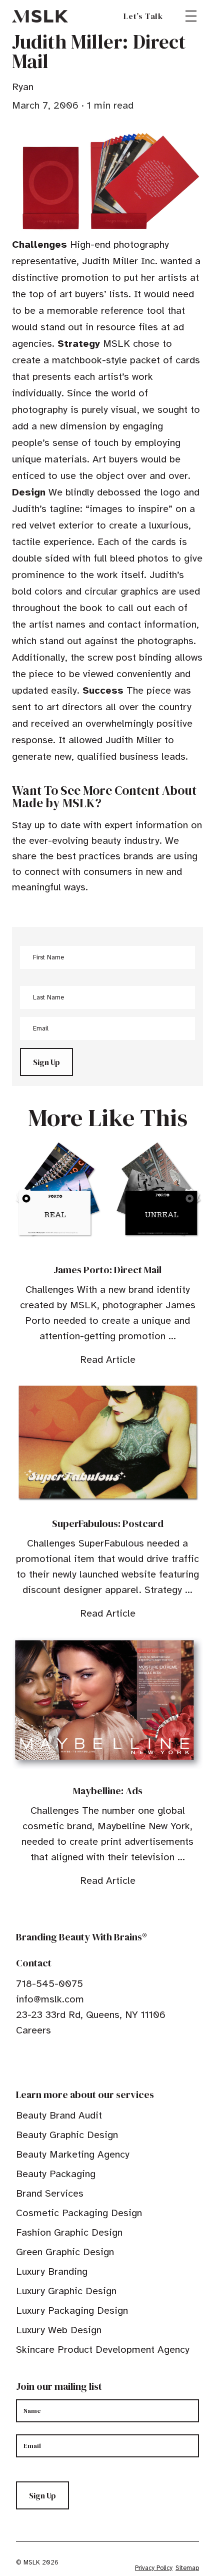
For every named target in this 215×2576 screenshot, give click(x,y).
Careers (33, 2030)
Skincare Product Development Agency (103, 2350)
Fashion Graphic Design (69, 2232)
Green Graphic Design (65, 2252)
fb (20, 2061)
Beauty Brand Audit (59, 2115)
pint (51, 2061)
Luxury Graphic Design (66, 2291)
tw (36, 2061)
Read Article (108, 1360)
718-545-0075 (49, 1984)
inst (67, 2061)
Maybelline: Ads (108, 1791)
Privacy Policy (154, 2568)
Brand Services (50, 2193)
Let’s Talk (143, 16)
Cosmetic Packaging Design (79, 2213)
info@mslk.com (50, 1999)
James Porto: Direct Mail (107, 1270)
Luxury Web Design (59, 2330)
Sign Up (46, 1062)
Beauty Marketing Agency (73, 2154)
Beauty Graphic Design (67, 2135)
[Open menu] (191, 16)
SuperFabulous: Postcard (108, 1523)
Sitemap (187, 2568)
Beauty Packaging (56, 2174)
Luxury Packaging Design (72, 2310)
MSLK (40, 16)
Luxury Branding (52, 2271)
